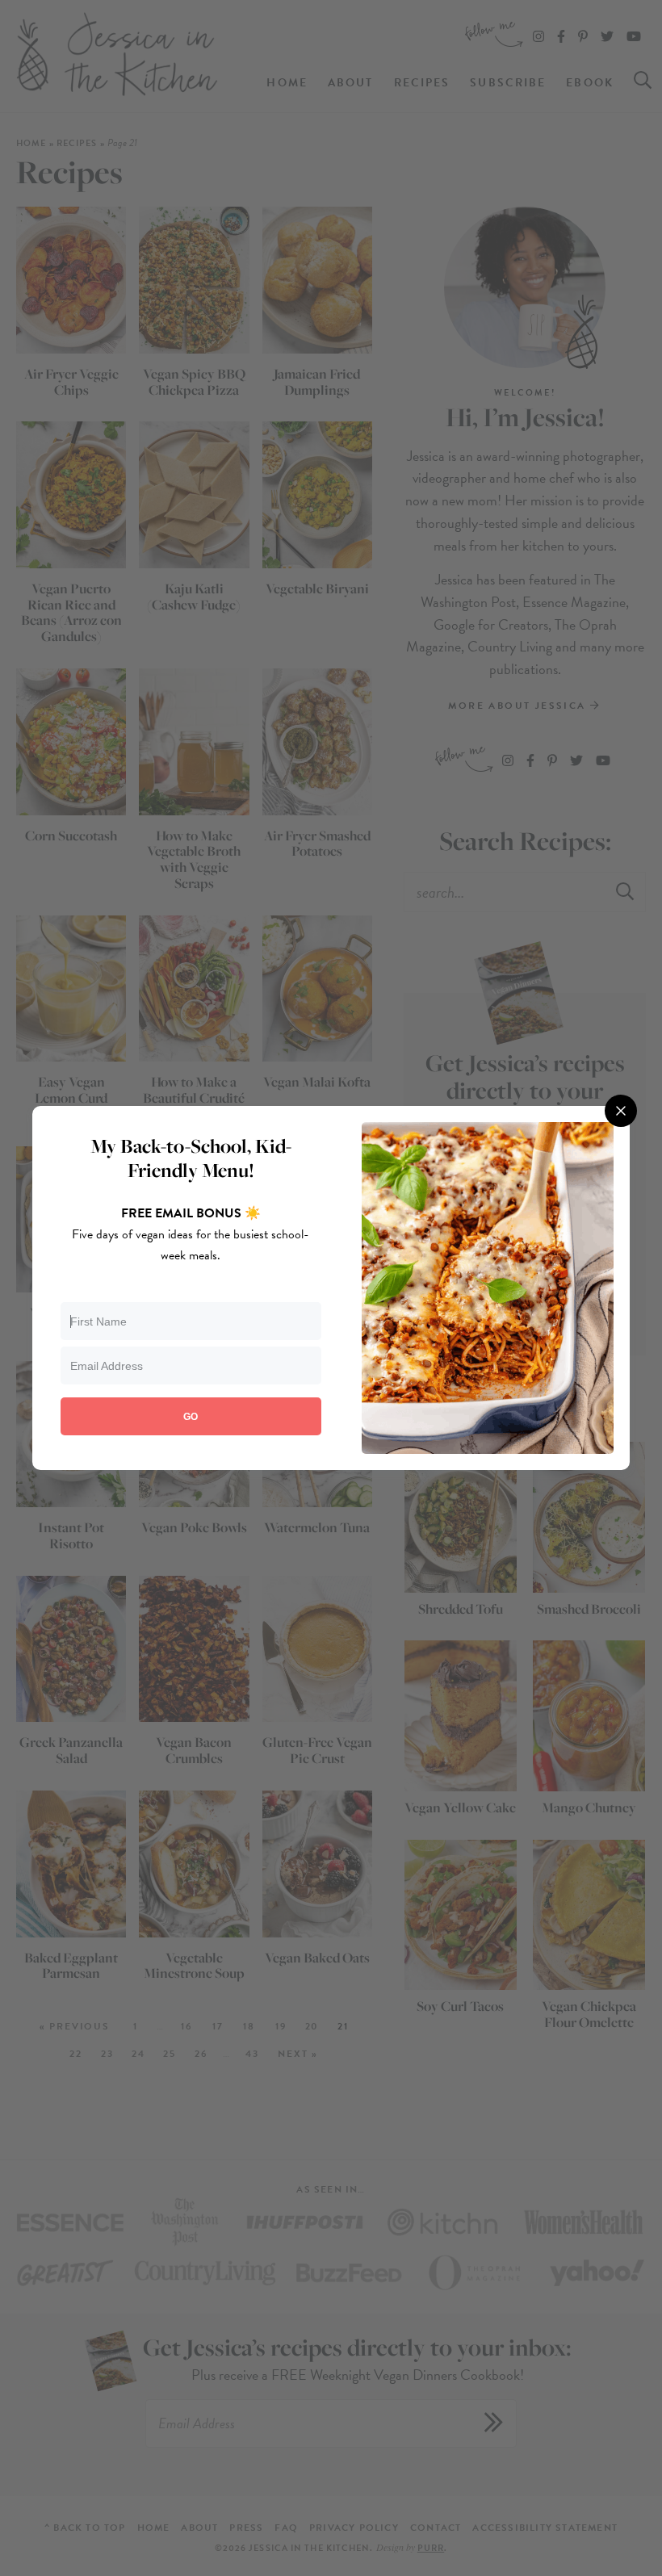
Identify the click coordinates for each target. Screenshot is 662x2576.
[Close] (621, 1111)
